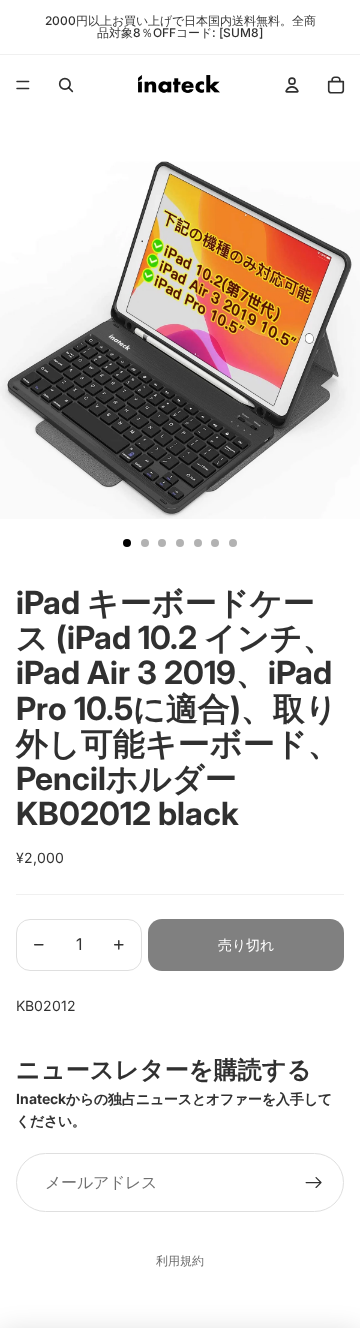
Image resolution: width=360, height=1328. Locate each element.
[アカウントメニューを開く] (292, 85)
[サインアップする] (314, 1183)
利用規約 (180, 1260)
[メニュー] (23, 85)
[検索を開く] (66, 85)
